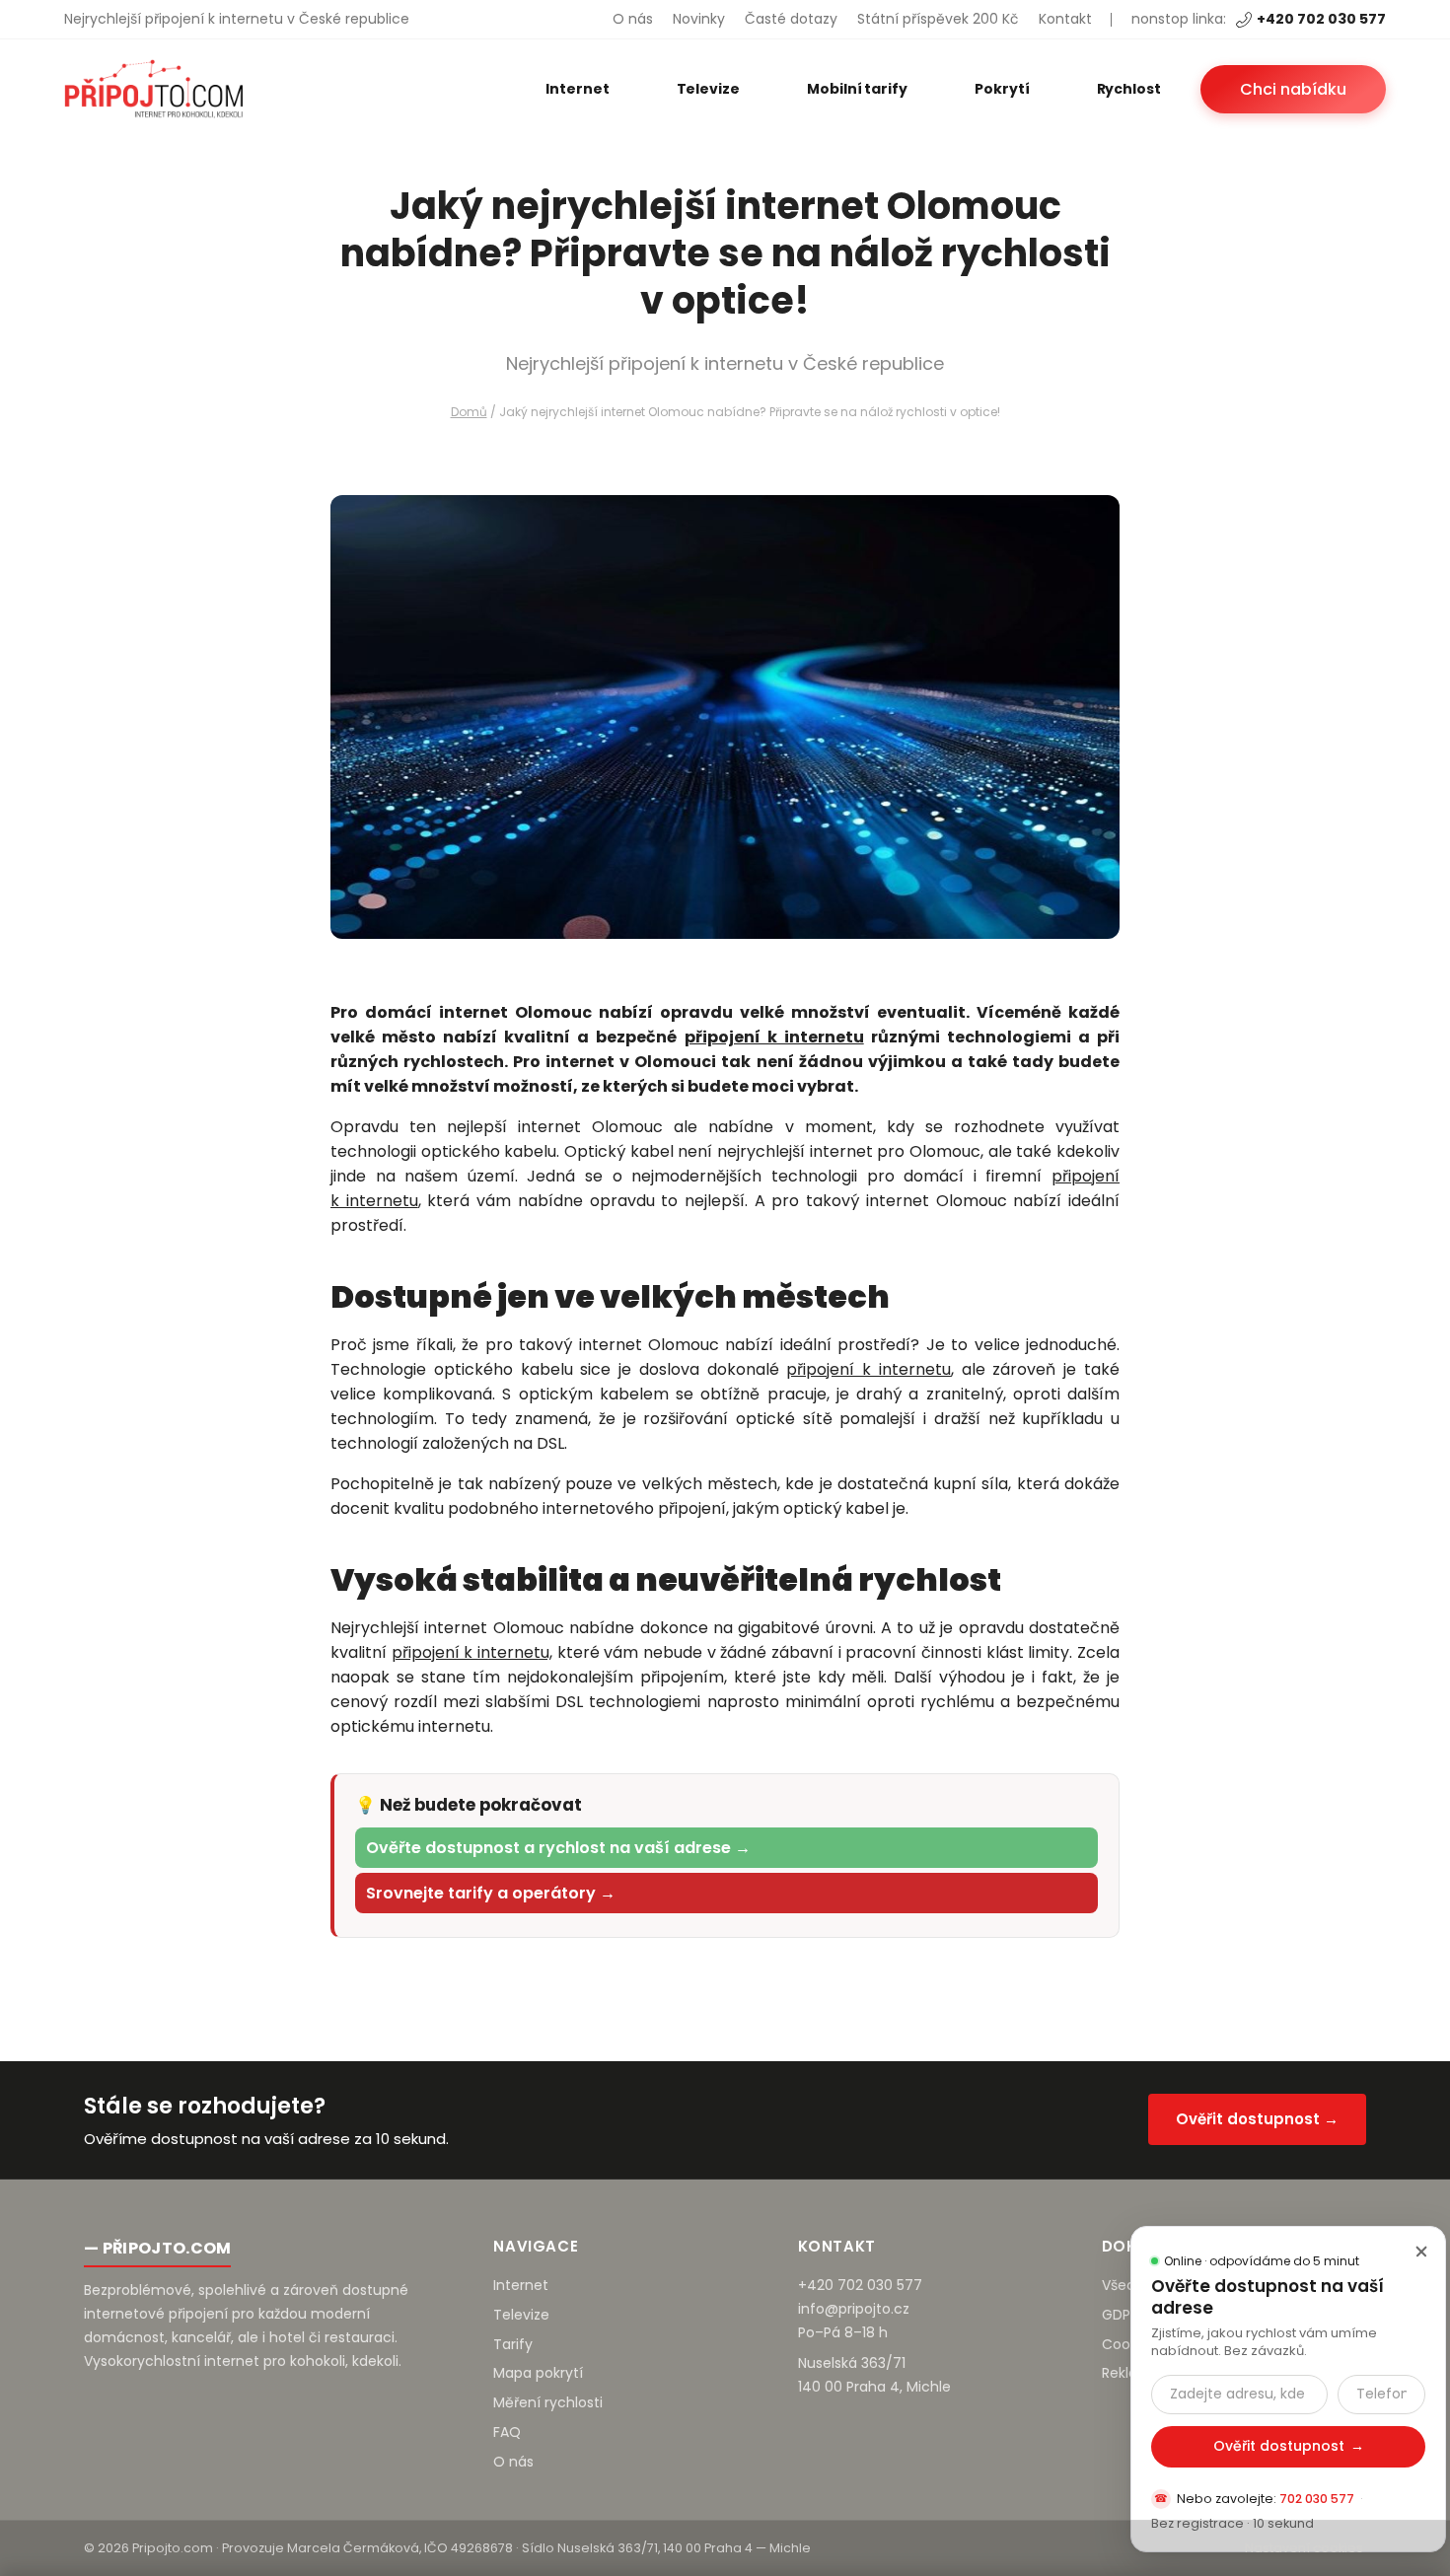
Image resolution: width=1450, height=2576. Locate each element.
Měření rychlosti (548, 2402)
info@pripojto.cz (854, 2309)
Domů (469, 412)
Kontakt (1065, 19)
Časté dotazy (791, 19)
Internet (577, 89)
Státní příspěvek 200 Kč (938, 19)
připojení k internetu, (472, 1652)
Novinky (699, 19)
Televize (708, 89)
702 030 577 (1317, 2499)
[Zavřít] (1421, 2251)
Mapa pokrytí (538, 2373)
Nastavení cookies (1304, 2548)
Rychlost (1129, 89)
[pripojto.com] (153, 89)
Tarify (513, 2344)
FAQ (507, 2432)
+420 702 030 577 (1321, 19)
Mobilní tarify (857, 89)
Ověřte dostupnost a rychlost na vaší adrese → (558, 1848)
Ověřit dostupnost (1289, 2446)
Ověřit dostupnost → (1257, 2119)
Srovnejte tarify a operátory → (491, 1893)
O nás (633, 19)
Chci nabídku (1293, 89)
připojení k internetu (774, 1037)
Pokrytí (1002, 89)
